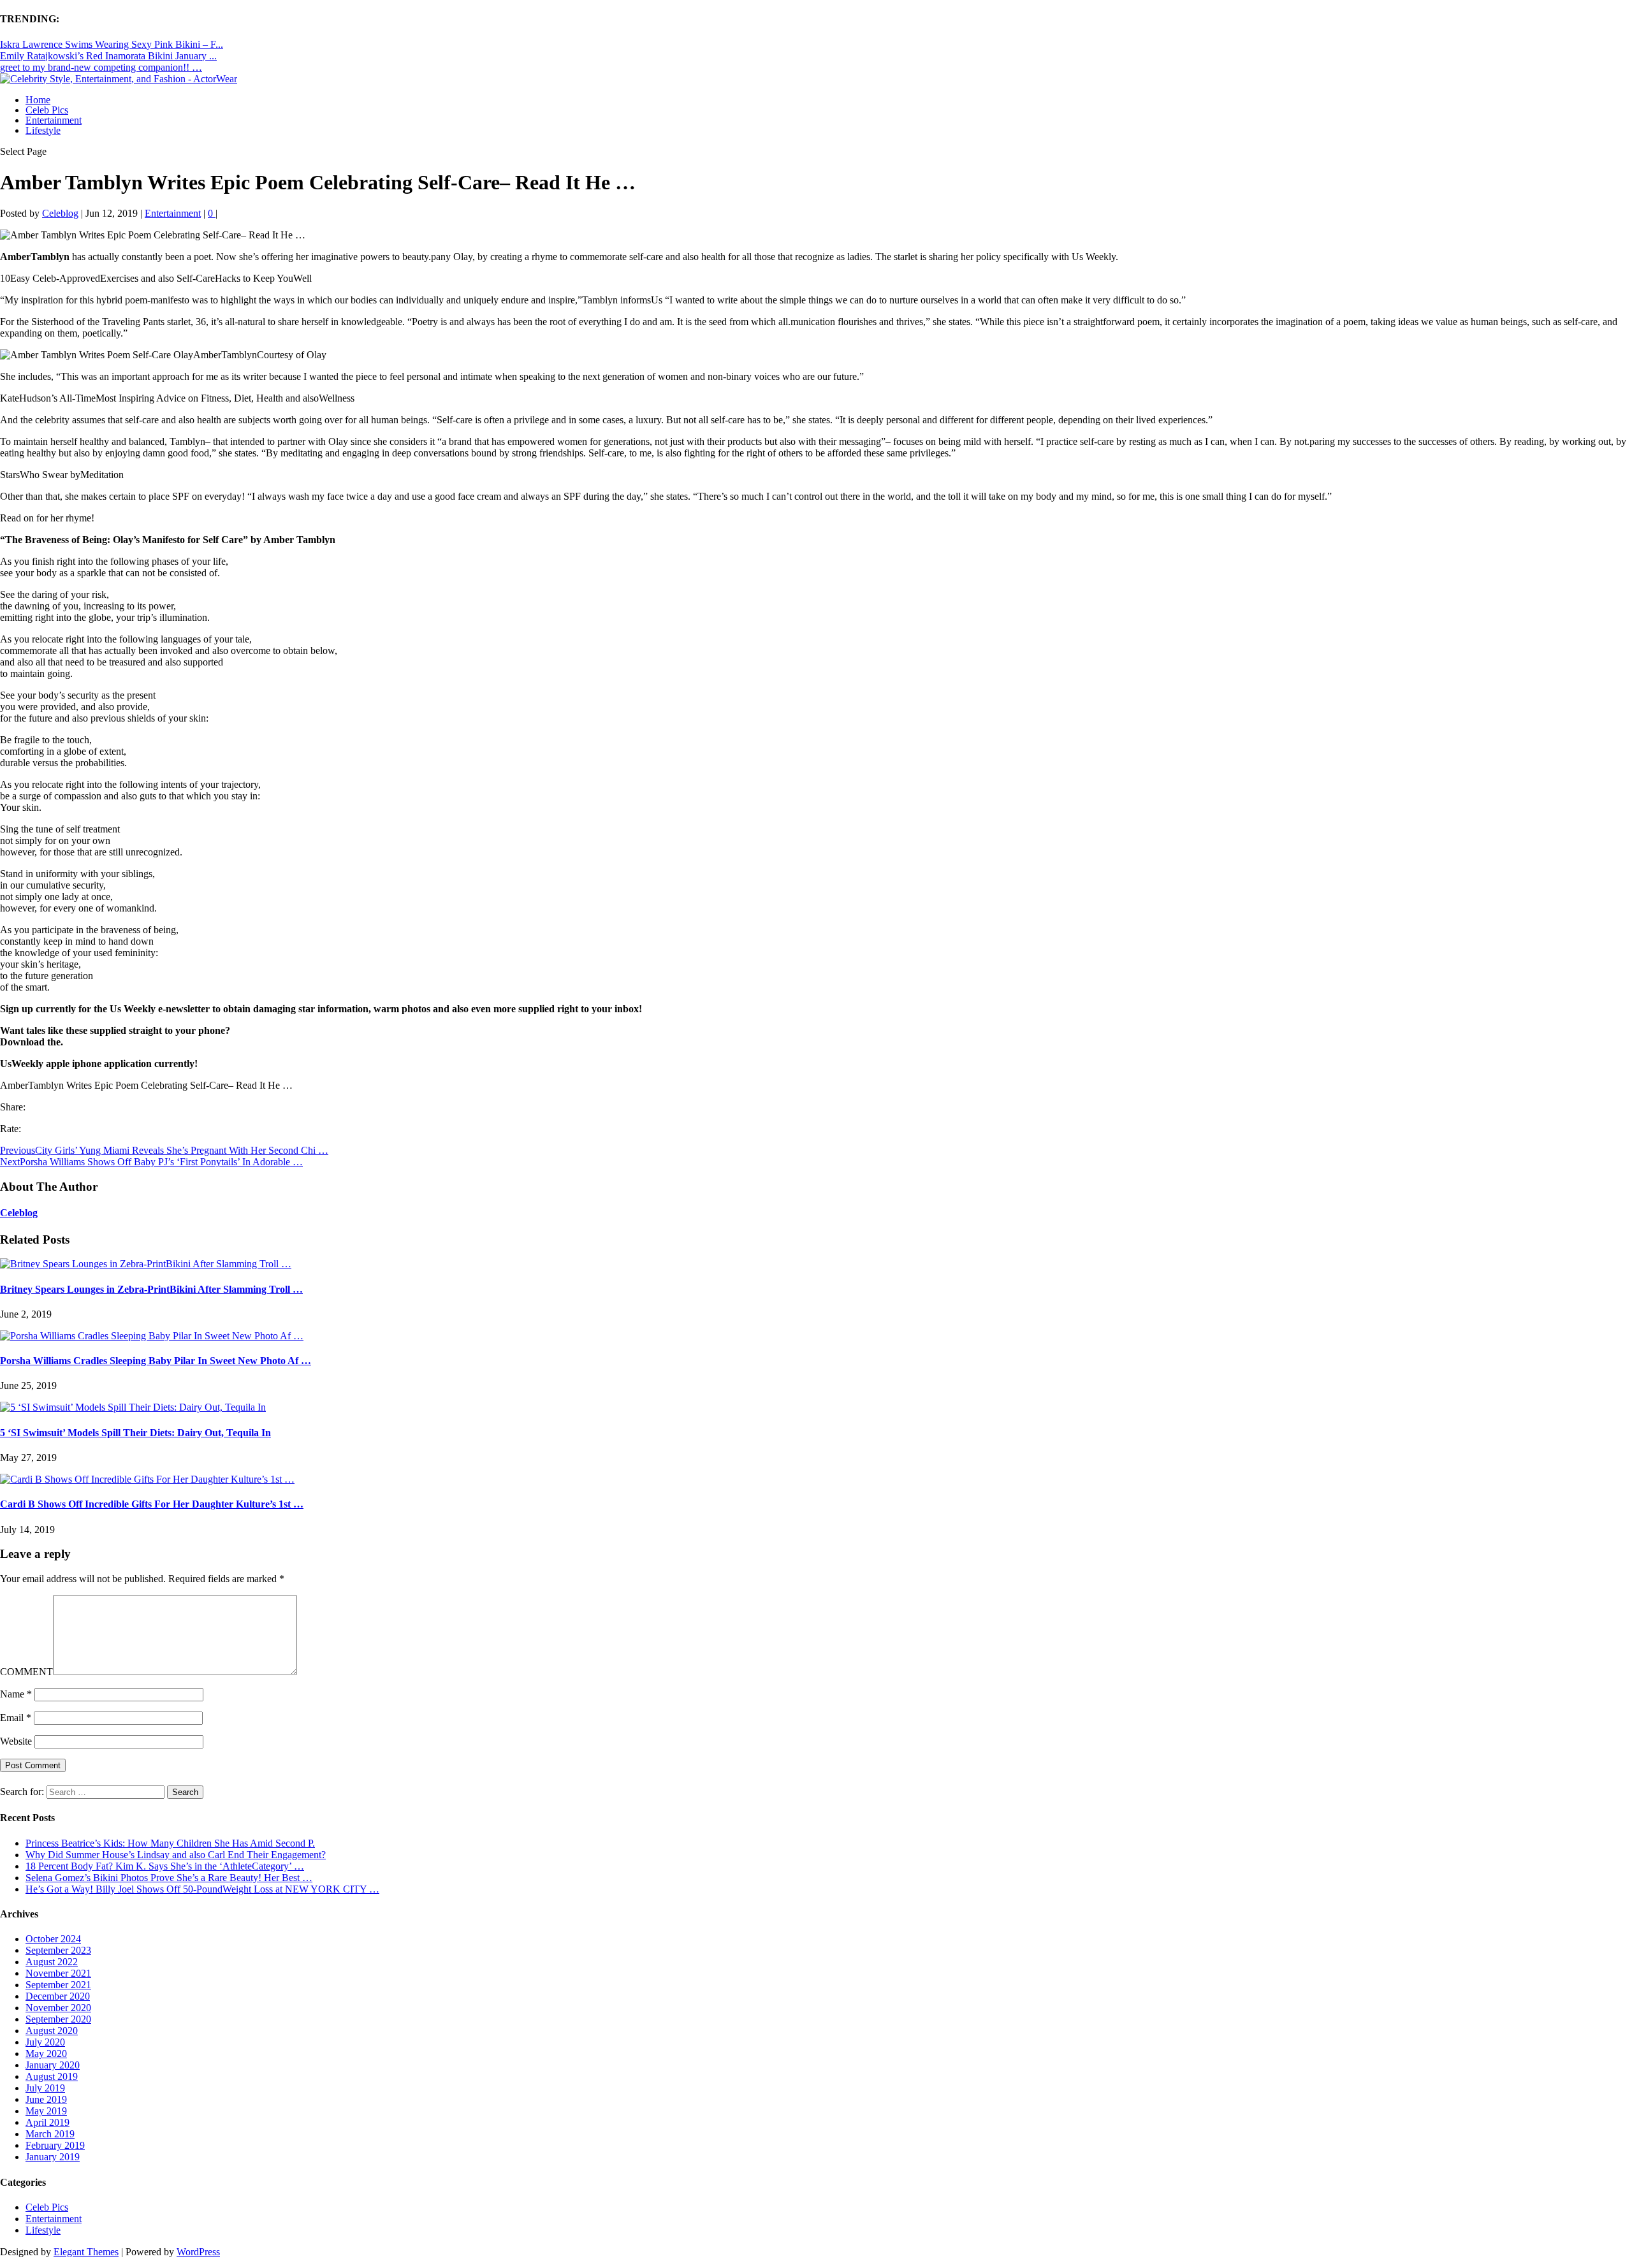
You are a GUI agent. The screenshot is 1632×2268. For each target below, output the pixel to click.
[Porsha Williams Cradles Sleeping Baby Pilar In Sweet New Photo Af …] (152, 1336)
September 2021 (58, 1985)
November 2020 (58, 2008)
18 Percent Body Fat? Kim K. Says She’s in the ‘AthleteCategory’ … (165, 1866)
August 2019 (52, 2076)
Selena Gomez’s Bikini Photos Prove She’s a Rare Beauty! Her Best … (169, 1878)
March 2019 (50, 2134)
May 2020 (46, 2054)
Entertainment (54, 120)
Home (38, 100)
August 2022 (52, 1962)
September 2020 (58, 2019)
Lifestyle (43, 130)
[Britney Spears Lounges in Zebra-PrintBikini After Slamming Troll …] (146, 1264)
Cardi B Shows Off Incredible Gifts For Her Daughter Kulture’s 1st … (152, 1504)
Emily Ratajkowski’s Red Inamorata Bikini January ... (108, 56)
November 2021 (58, 1973)
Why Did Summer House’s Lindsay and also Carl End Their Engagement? (176, 1855)
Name (16, 1694)
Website (16, 1741)
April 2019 (47, 2122)
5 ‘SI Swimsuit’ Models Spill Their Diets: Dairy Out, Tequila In (135, 1433)
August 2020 (52, 2031)
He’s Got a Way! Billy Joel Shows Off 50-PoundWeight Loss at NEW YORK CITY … (202, 1889)
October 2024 (53, 1939)
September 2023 (58, 1950)
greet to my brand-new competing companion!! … (101, 67)
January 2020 (53, 2065)
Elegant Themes (86, 2252)
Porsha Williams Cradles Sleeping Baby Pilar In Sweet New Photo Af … (156, 1361)
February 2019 (55, 2145)
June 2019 (46, 2099)
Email (16, 1718)
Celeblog (60, 213)
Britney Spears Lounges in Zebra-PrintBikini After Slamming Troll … (151, 1289)
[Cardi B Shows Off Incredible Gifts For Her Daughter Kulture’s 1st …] (147, 1479)
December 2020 (58, 1996)
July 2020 (45, 2042)
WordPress (198, 2252)
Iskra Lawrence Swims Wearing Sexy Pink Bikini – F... (112, 44)
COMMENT (26, 1672)
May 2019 (46, 2111)
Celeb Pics (47, 110)
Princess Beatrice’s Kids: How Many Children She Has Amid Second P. (170, 1843)
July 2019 (45, 2088)
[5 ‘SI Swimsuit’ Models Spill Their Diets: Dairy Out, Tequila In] (133, 1407)
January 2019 (53, 2157)
